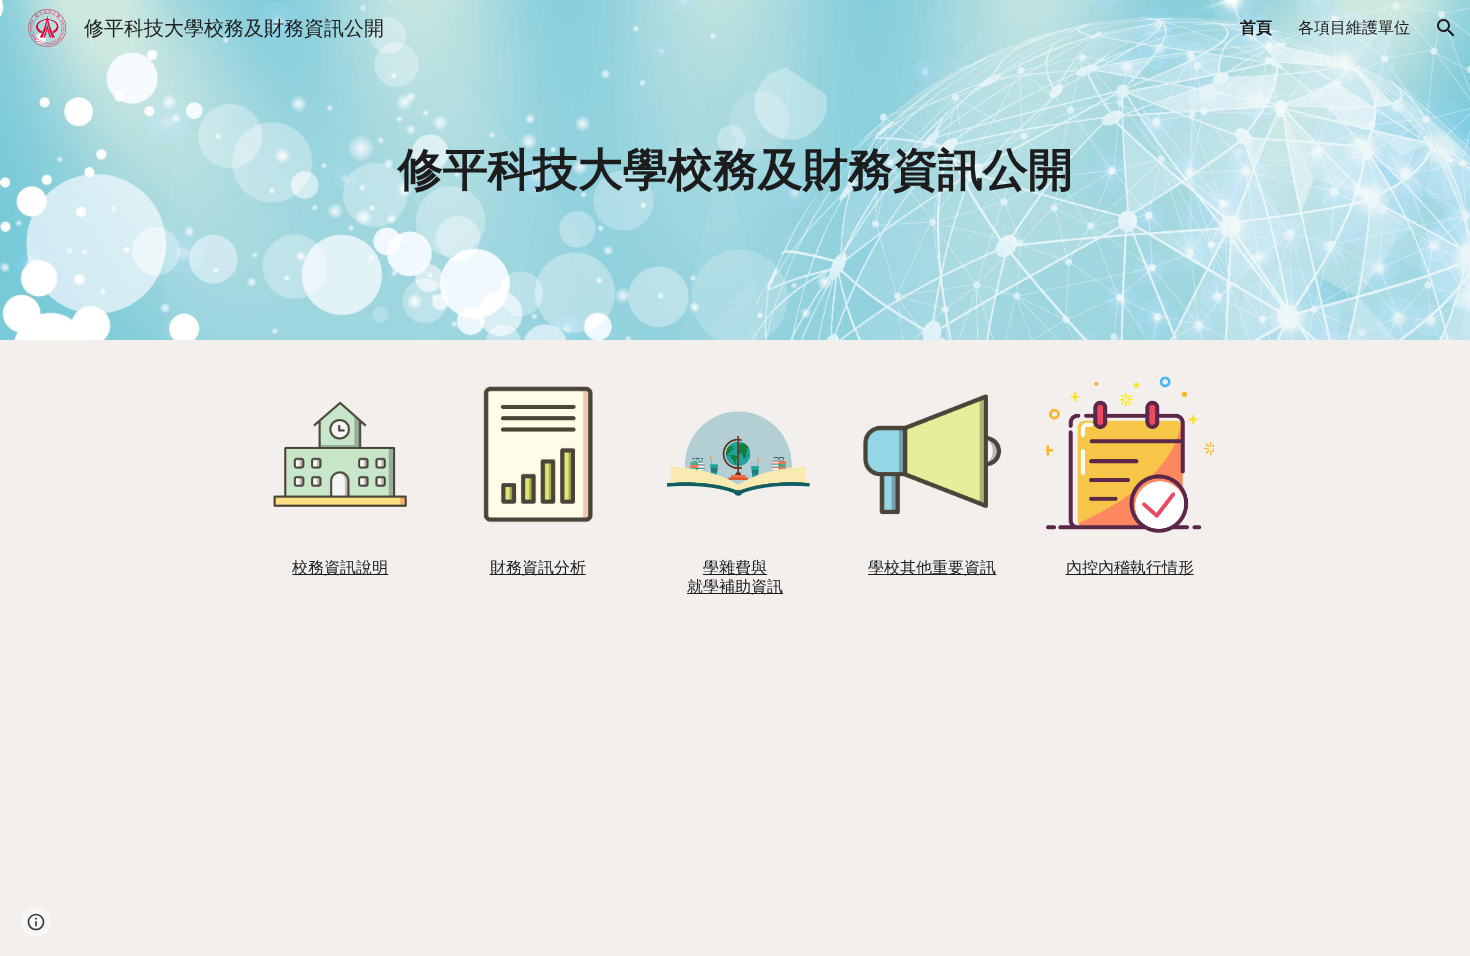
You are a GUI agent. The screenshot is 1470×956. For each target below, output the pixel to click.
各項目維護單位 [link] (1354, 27)
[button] (1446, 28)
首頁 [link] (1256, 27)
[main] (735, 170)
